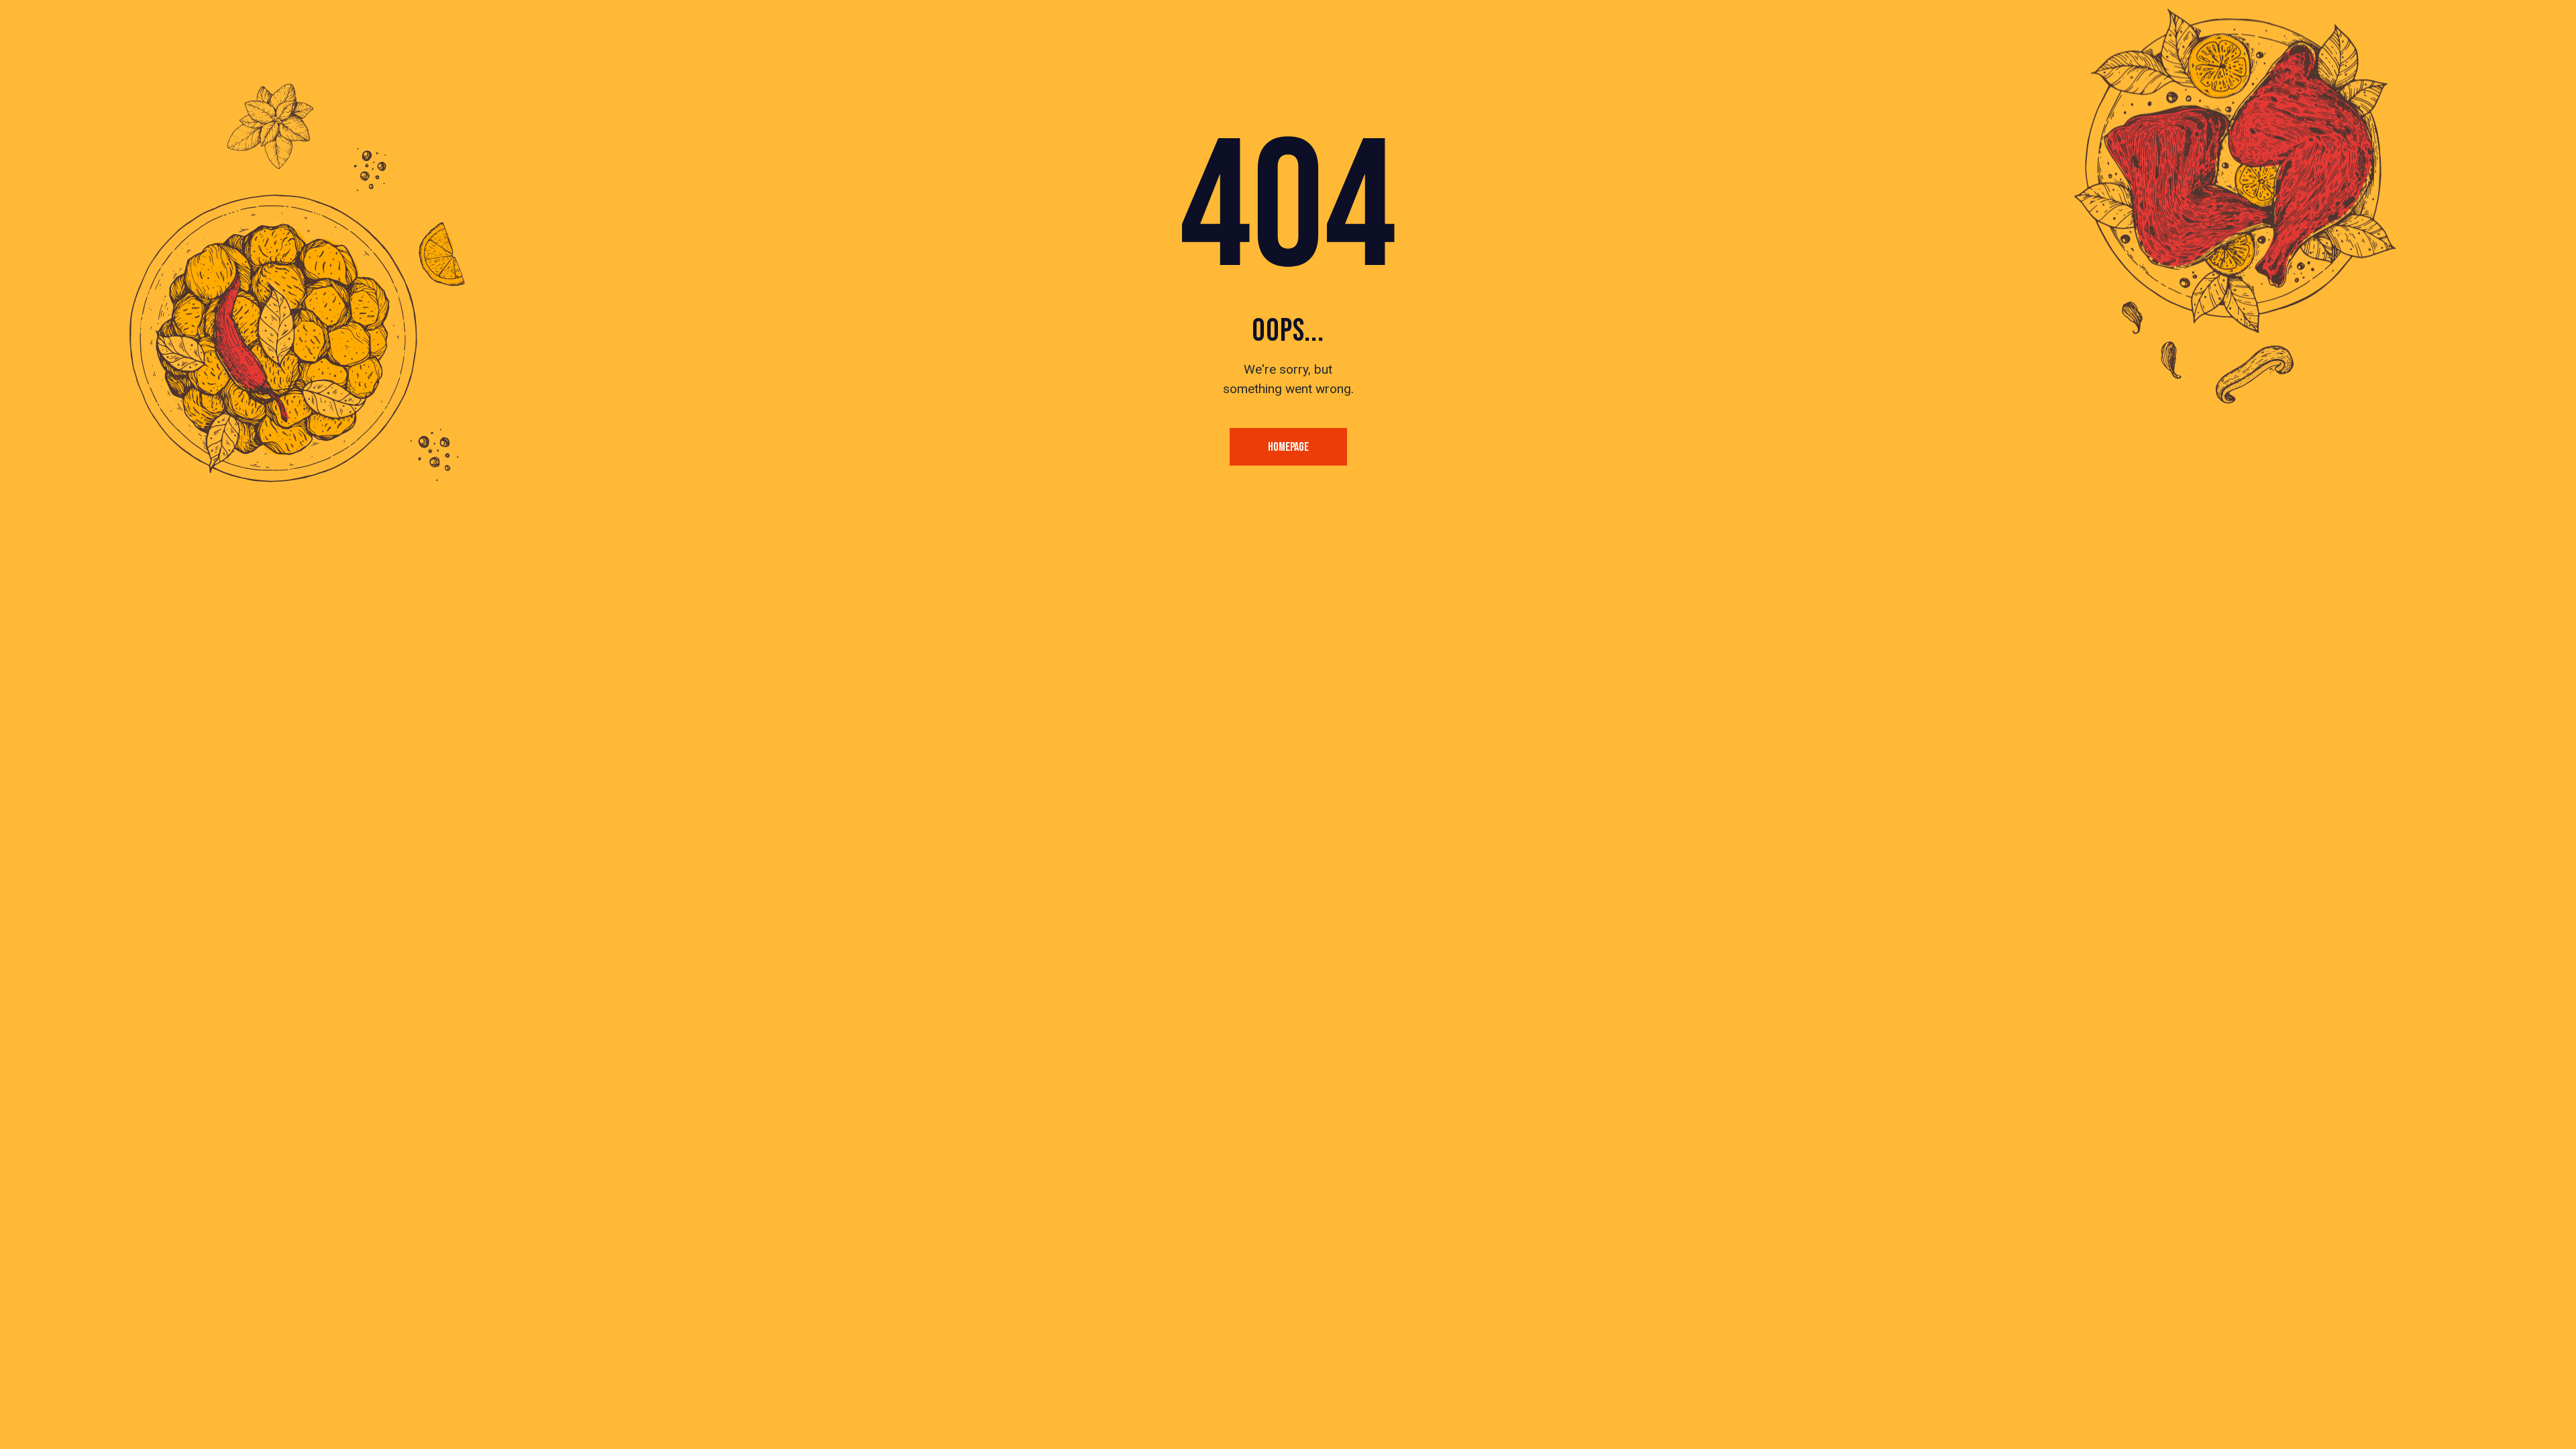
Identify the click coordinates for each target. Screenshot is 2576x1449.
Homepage (1288, 447)
